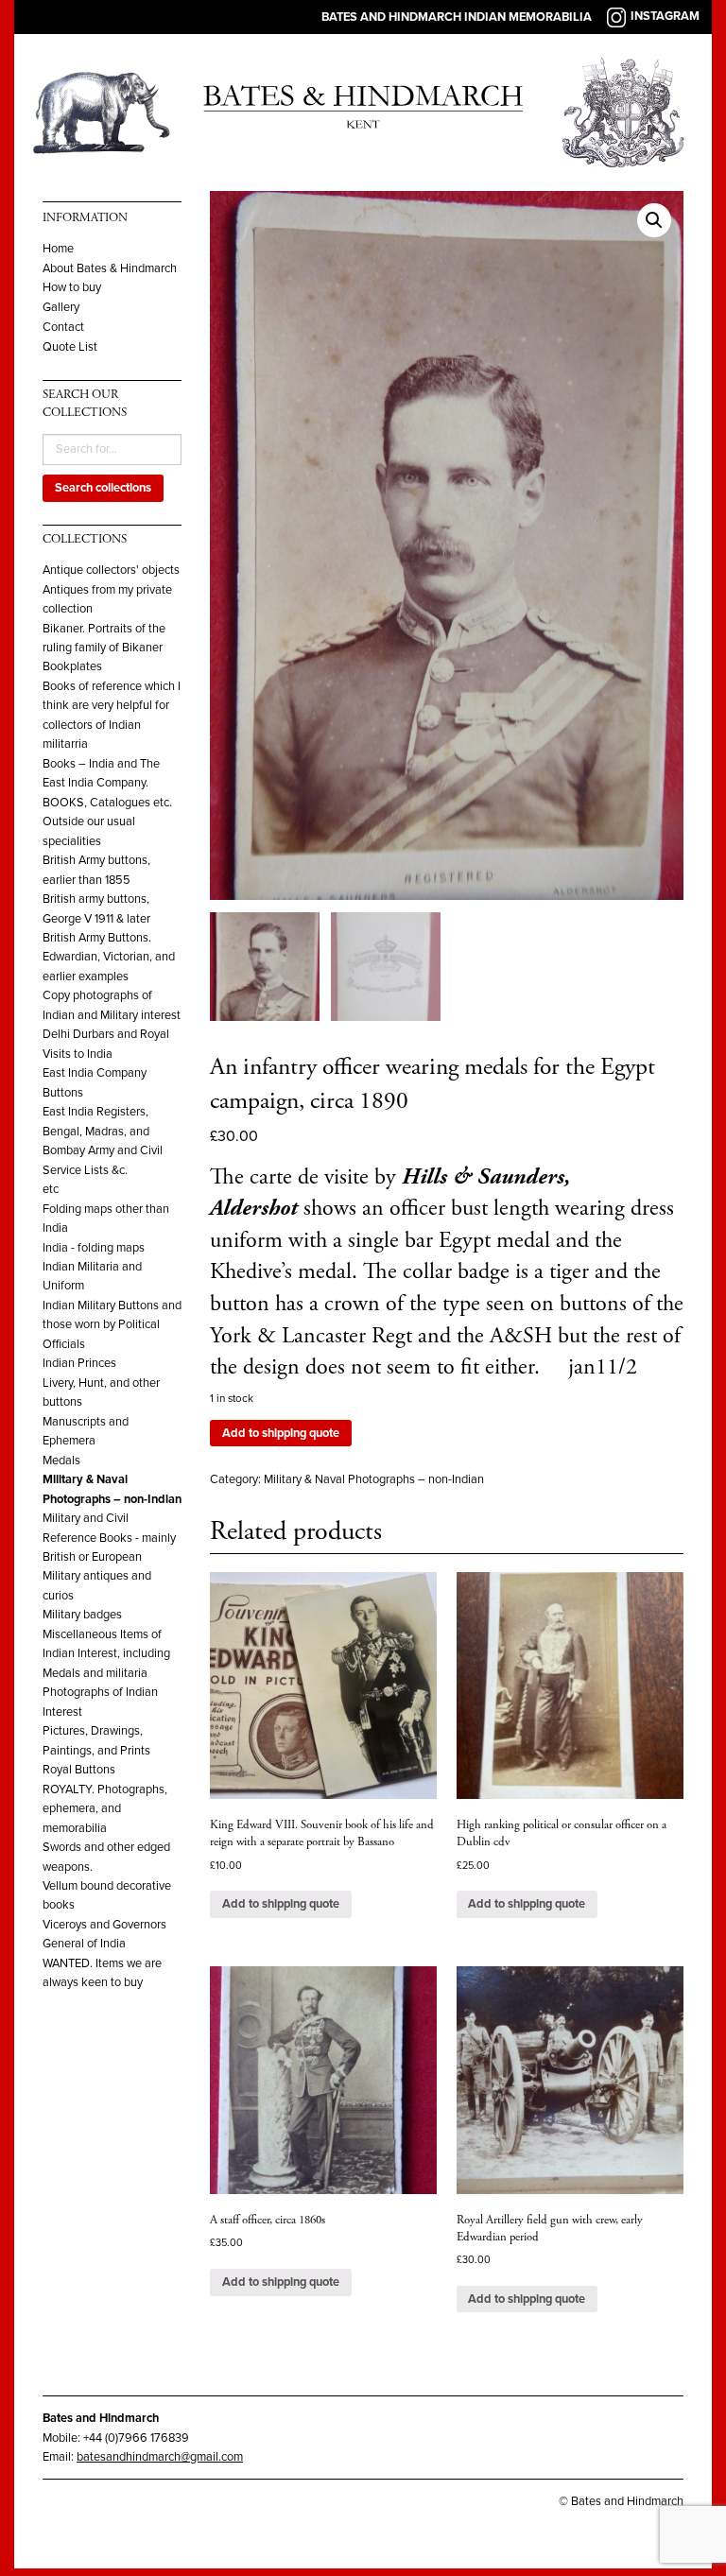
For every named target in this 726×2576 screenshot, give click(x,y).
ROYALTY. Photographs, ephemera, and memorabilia (105, 1809)
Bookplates (72, 666)
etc (51, 1189)
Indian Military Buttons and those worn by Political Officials (112, 1325)
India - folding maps (94, 1248)
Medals (61, 1461)
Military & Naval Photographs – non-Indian (374, 1479)
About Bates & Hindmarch (110, 269)
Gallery (61, 308)
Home (58, 249)
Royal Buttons (79, 1770)
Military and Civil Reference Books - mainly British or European (109, 1538)
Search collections (103, 488)
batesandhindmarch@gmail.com (160, 2457)
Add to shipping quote (281, 1433)
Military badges (82, 1615)
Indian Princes (79, 1363)
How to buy (72, 288)
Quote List (70, 347)
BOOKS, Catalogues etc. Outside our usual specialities (107, 822)
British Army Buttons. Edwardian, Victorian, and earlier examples (109, 957)
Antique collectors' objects (111, 570)
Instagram (665, 16)
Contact (63, 328)
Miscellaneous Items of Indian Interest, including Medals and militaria (106, 1654)
